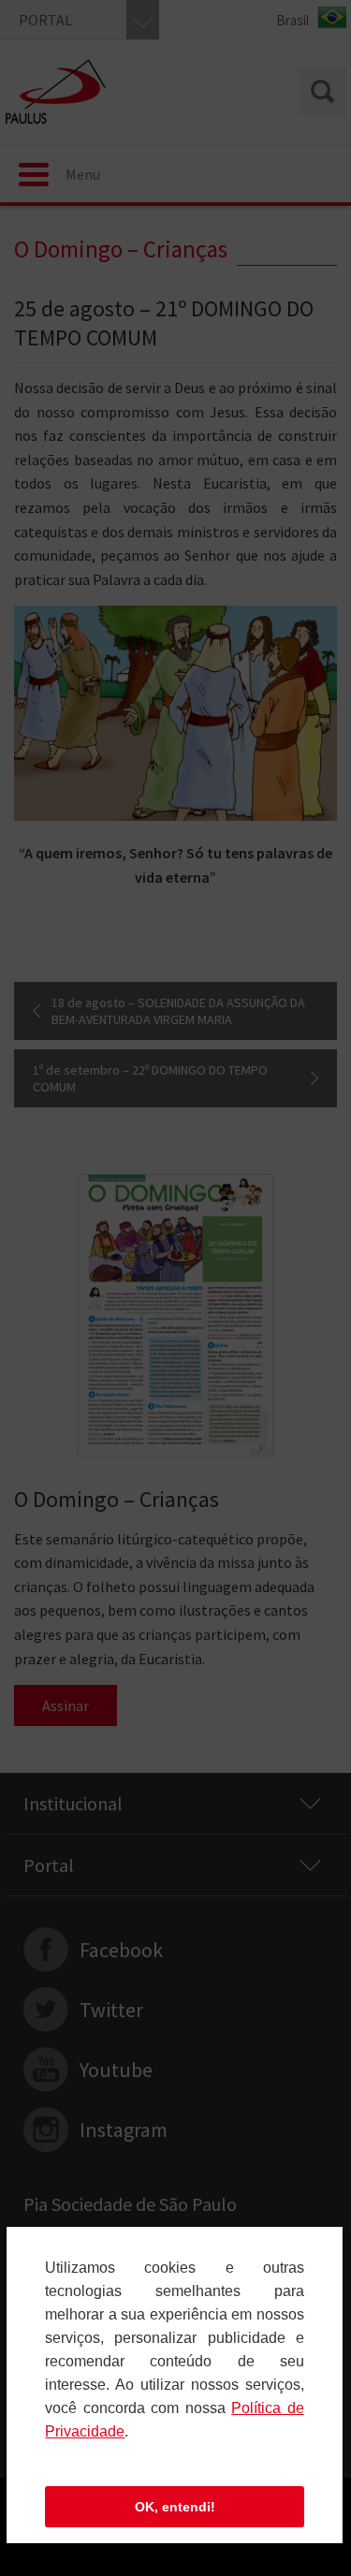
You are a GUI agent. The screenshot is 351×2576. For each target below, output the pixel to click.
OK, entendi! (175, 2507)
